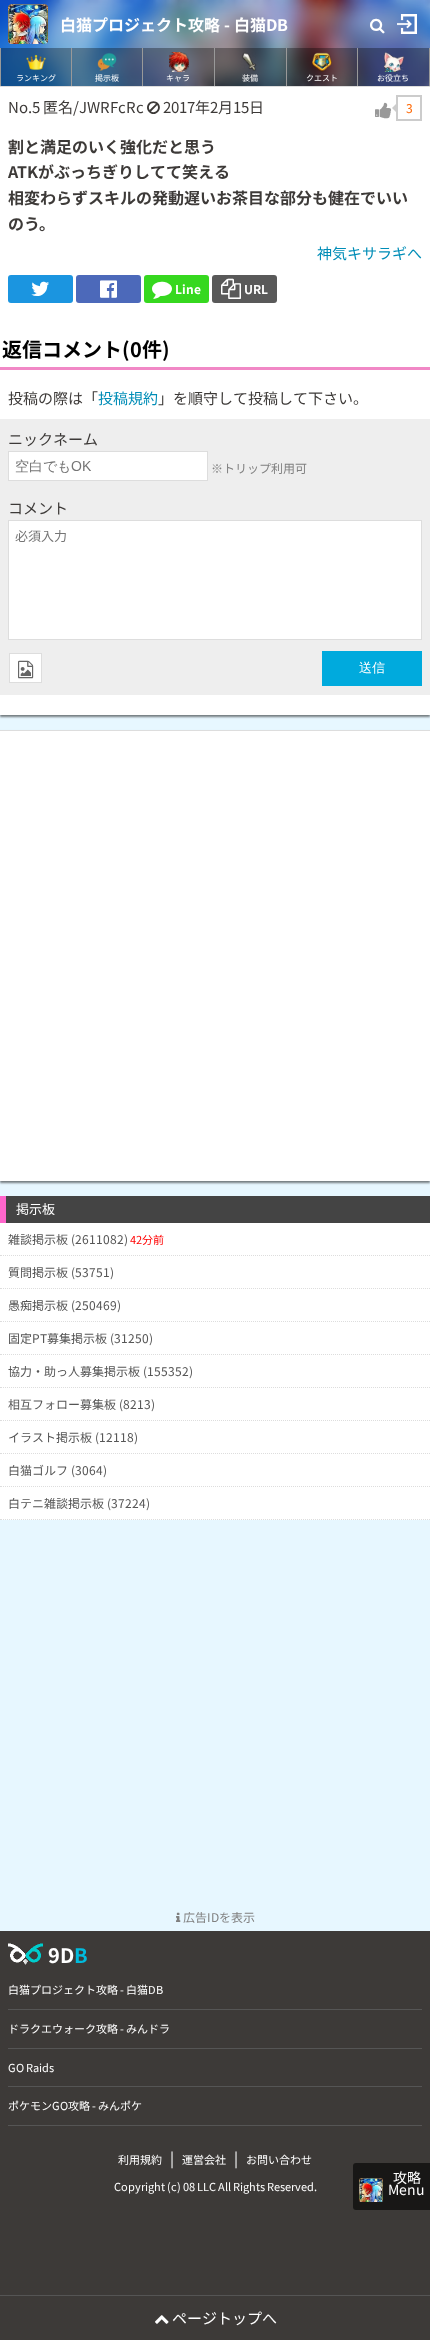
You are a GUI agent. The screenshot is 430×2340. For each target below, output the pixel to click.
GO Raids (31, 2067)
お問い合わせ (279, 2159)
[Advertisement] (215, 946)
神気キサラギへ (369, 252)
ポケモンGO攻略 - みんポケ (75, 2105)
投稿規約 (128, 397)
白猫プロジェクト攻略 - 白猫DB (174, 24)
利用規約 (140, 2159)
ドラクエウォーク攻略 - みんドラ (89, 2028)
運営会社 (204, 2159)
